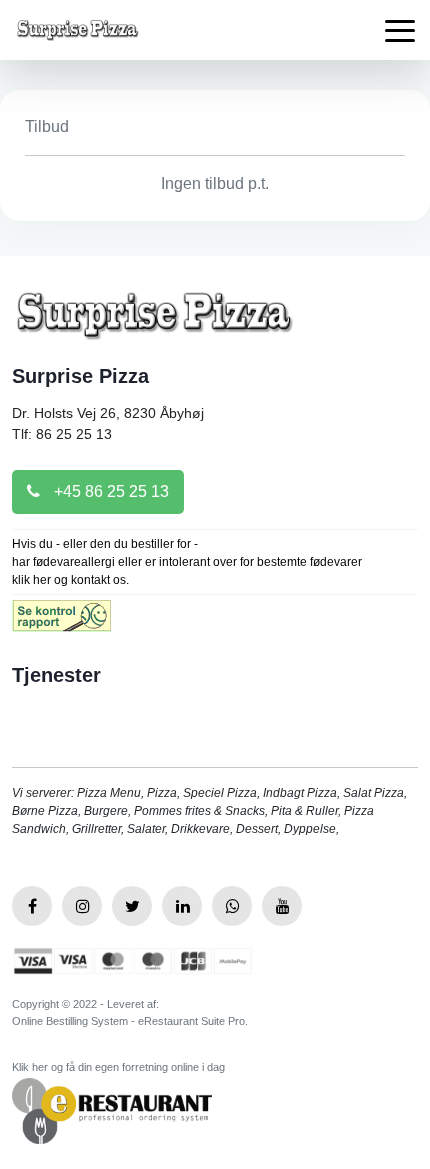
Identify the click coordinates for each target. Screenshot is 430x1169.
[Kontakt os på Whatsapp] (232, 906)
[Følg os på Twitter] (132, 906)
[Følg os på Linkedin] (182, 906)
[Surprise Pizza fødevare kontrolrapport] (61, 622)
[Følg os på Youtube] (282, 906)
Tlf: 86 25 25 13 (62, 434)
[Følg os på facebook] (32, 906)
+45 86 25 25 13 (109, 491)
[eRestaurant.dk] (112, 1109)
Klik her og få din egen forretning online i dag (118, 1067)
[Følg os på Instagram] (82, 906)
